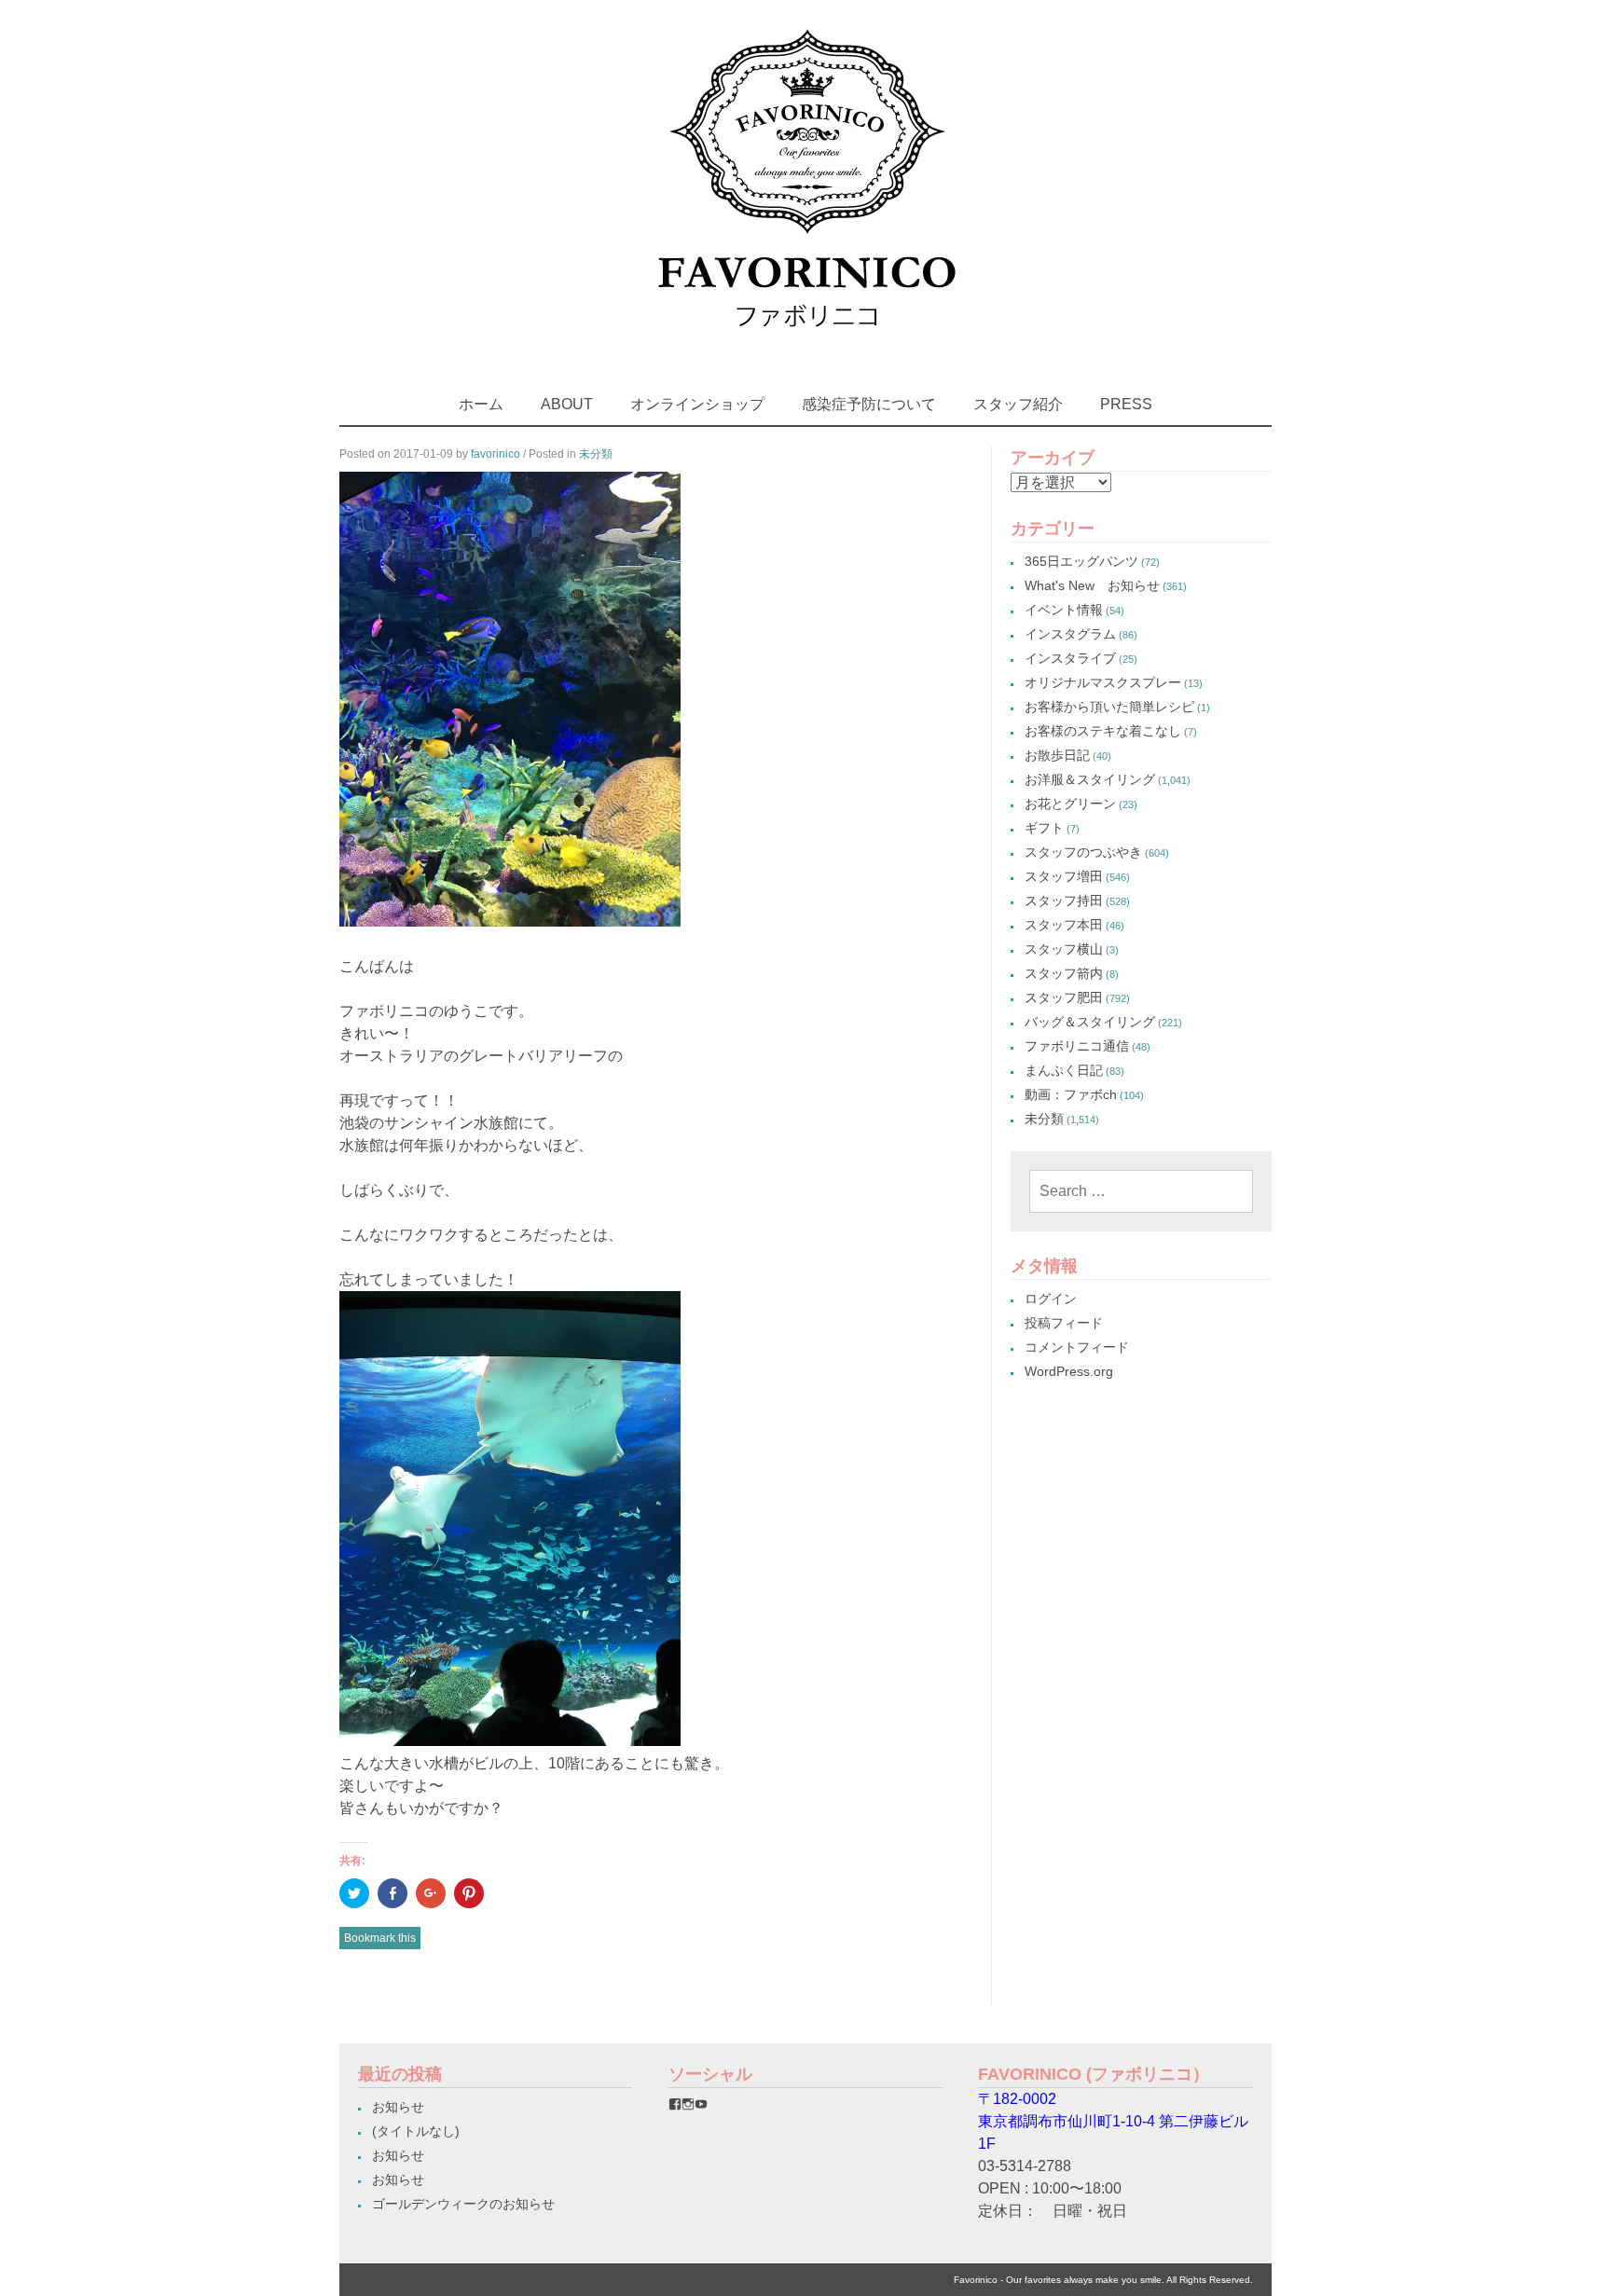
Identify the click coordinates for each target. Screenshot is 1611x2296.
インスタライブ (1070, 658)
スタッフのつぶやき (1083, 852)
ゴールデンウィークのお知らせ (463, 2204)
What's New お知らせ (1092, 585)
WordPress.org (1069, 1371)
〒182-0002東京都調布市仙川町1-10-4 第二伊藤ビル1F (1113, 2121)
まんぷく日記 (1064, 1070)
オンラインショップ (697, 404)
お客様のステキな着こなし (1103, 731)
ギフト (1044, 828)
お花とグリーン (1070, 804)
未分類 (596, 454)
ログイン (1051, 1299)
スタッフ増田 (1064, 876)
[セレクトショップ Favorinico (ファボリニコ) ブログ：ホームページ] (806, 344)
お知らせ (398, 2107)
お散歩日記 (1057, 755)
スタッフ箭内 (1064, 973)
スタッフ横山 (1064, 949)
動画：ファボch (1071, 1094)
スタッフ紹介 (1018, 404)
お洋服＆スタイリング (1090, 779)
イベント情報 (1064, 610)
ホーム (481, 404)
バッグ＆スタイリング (1090, 1022)
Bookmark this (380, 1938)
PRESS (1126, 404)
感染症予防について (869, 404)
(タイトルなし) (416, 2131)
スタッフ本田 (1064, 925)
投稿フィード (1064, 1323)
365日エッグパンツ (1081, 561)
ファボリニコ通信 (1077, 1046)
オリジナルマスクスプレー (1103, 682)
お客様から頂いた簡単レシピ (1109, 707)
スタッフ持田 (1064, 901)
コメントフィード (1077, 1347)
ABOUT (567, 404)
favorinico (496, 454)
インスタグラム (1070, 634)
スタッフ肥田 (1064, 997)
